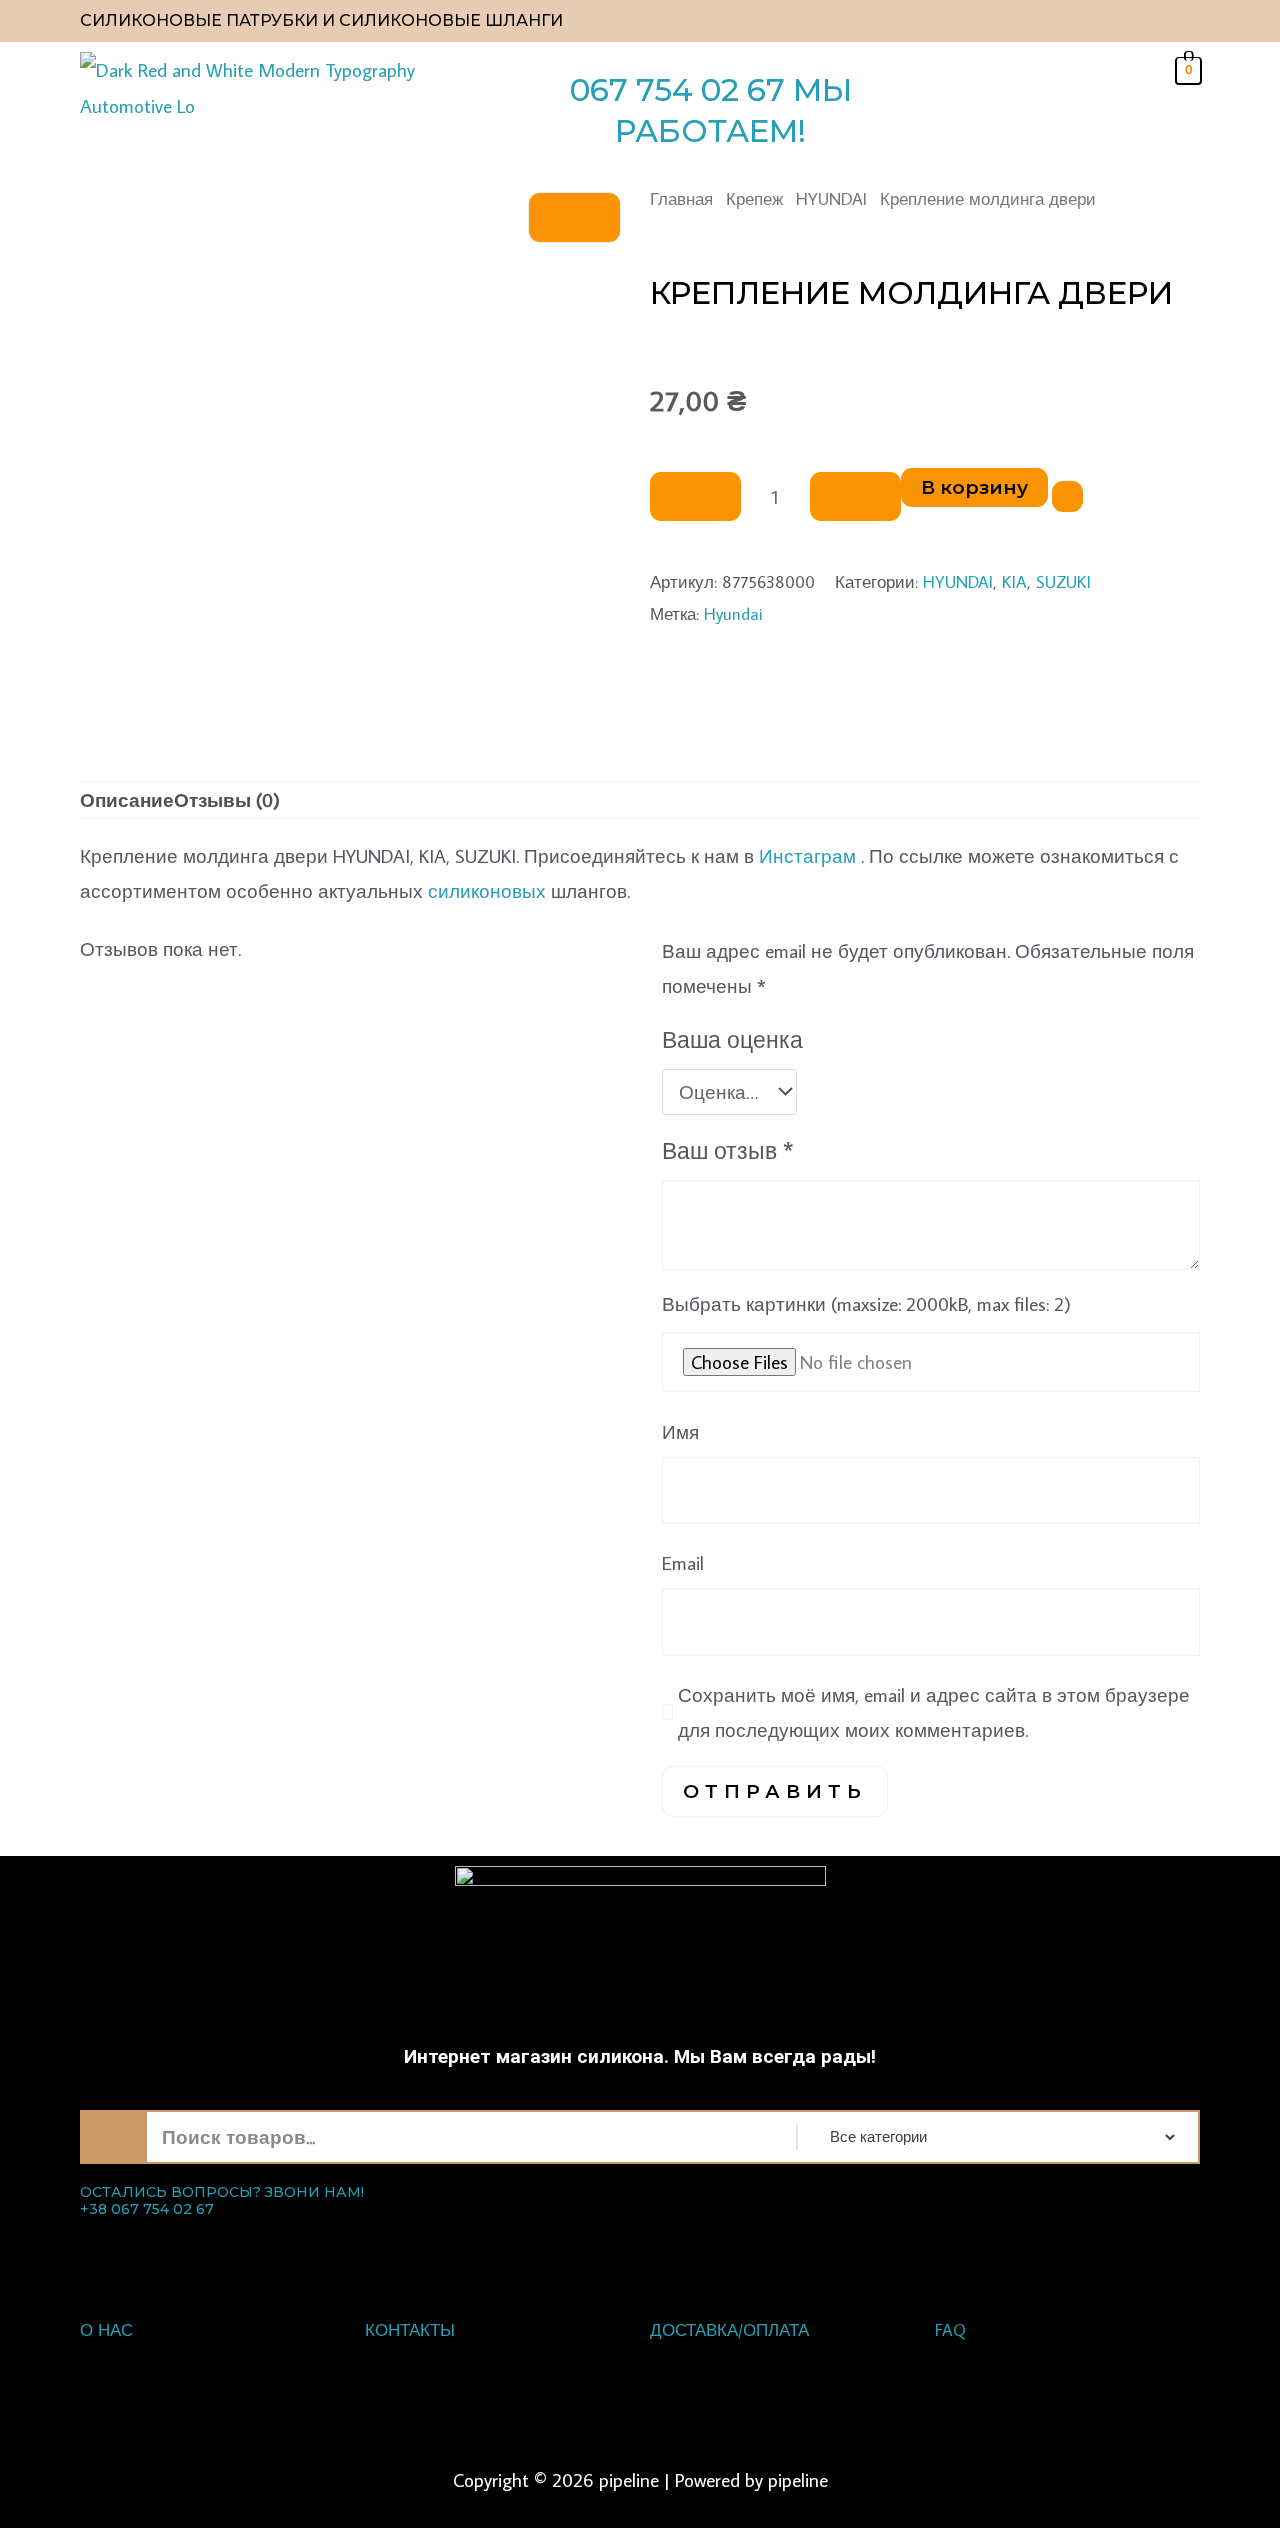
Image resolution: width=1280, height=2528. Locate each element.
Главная (681, 198)
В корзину (974, 487)
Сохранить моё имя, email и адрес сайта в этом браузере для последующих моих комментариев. (934, 1712)
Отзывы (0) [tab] (227, 799)
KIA (1014, 581)
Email (683, 1562)
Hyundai (733, 613)
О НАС (106, 2330)
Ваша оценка (732, 1039)
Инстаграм (807, 855)
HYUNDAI (831, 198)
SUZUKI (1063, 581)
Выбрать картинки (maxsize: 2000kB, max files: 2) (866, 1303)
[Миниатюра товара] (574, 217)
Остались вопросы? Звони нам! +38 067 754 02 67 (222, 2201)
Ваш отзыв (728, 1150)
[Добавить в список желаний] (1067, 496)
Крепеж (754, 198)
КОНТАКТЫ (410, 2330)
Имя (680, 1431)
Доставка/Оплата (729, 2330)
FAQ (950, 2330)
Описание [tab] (127, 799)
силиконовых (487, 890)
